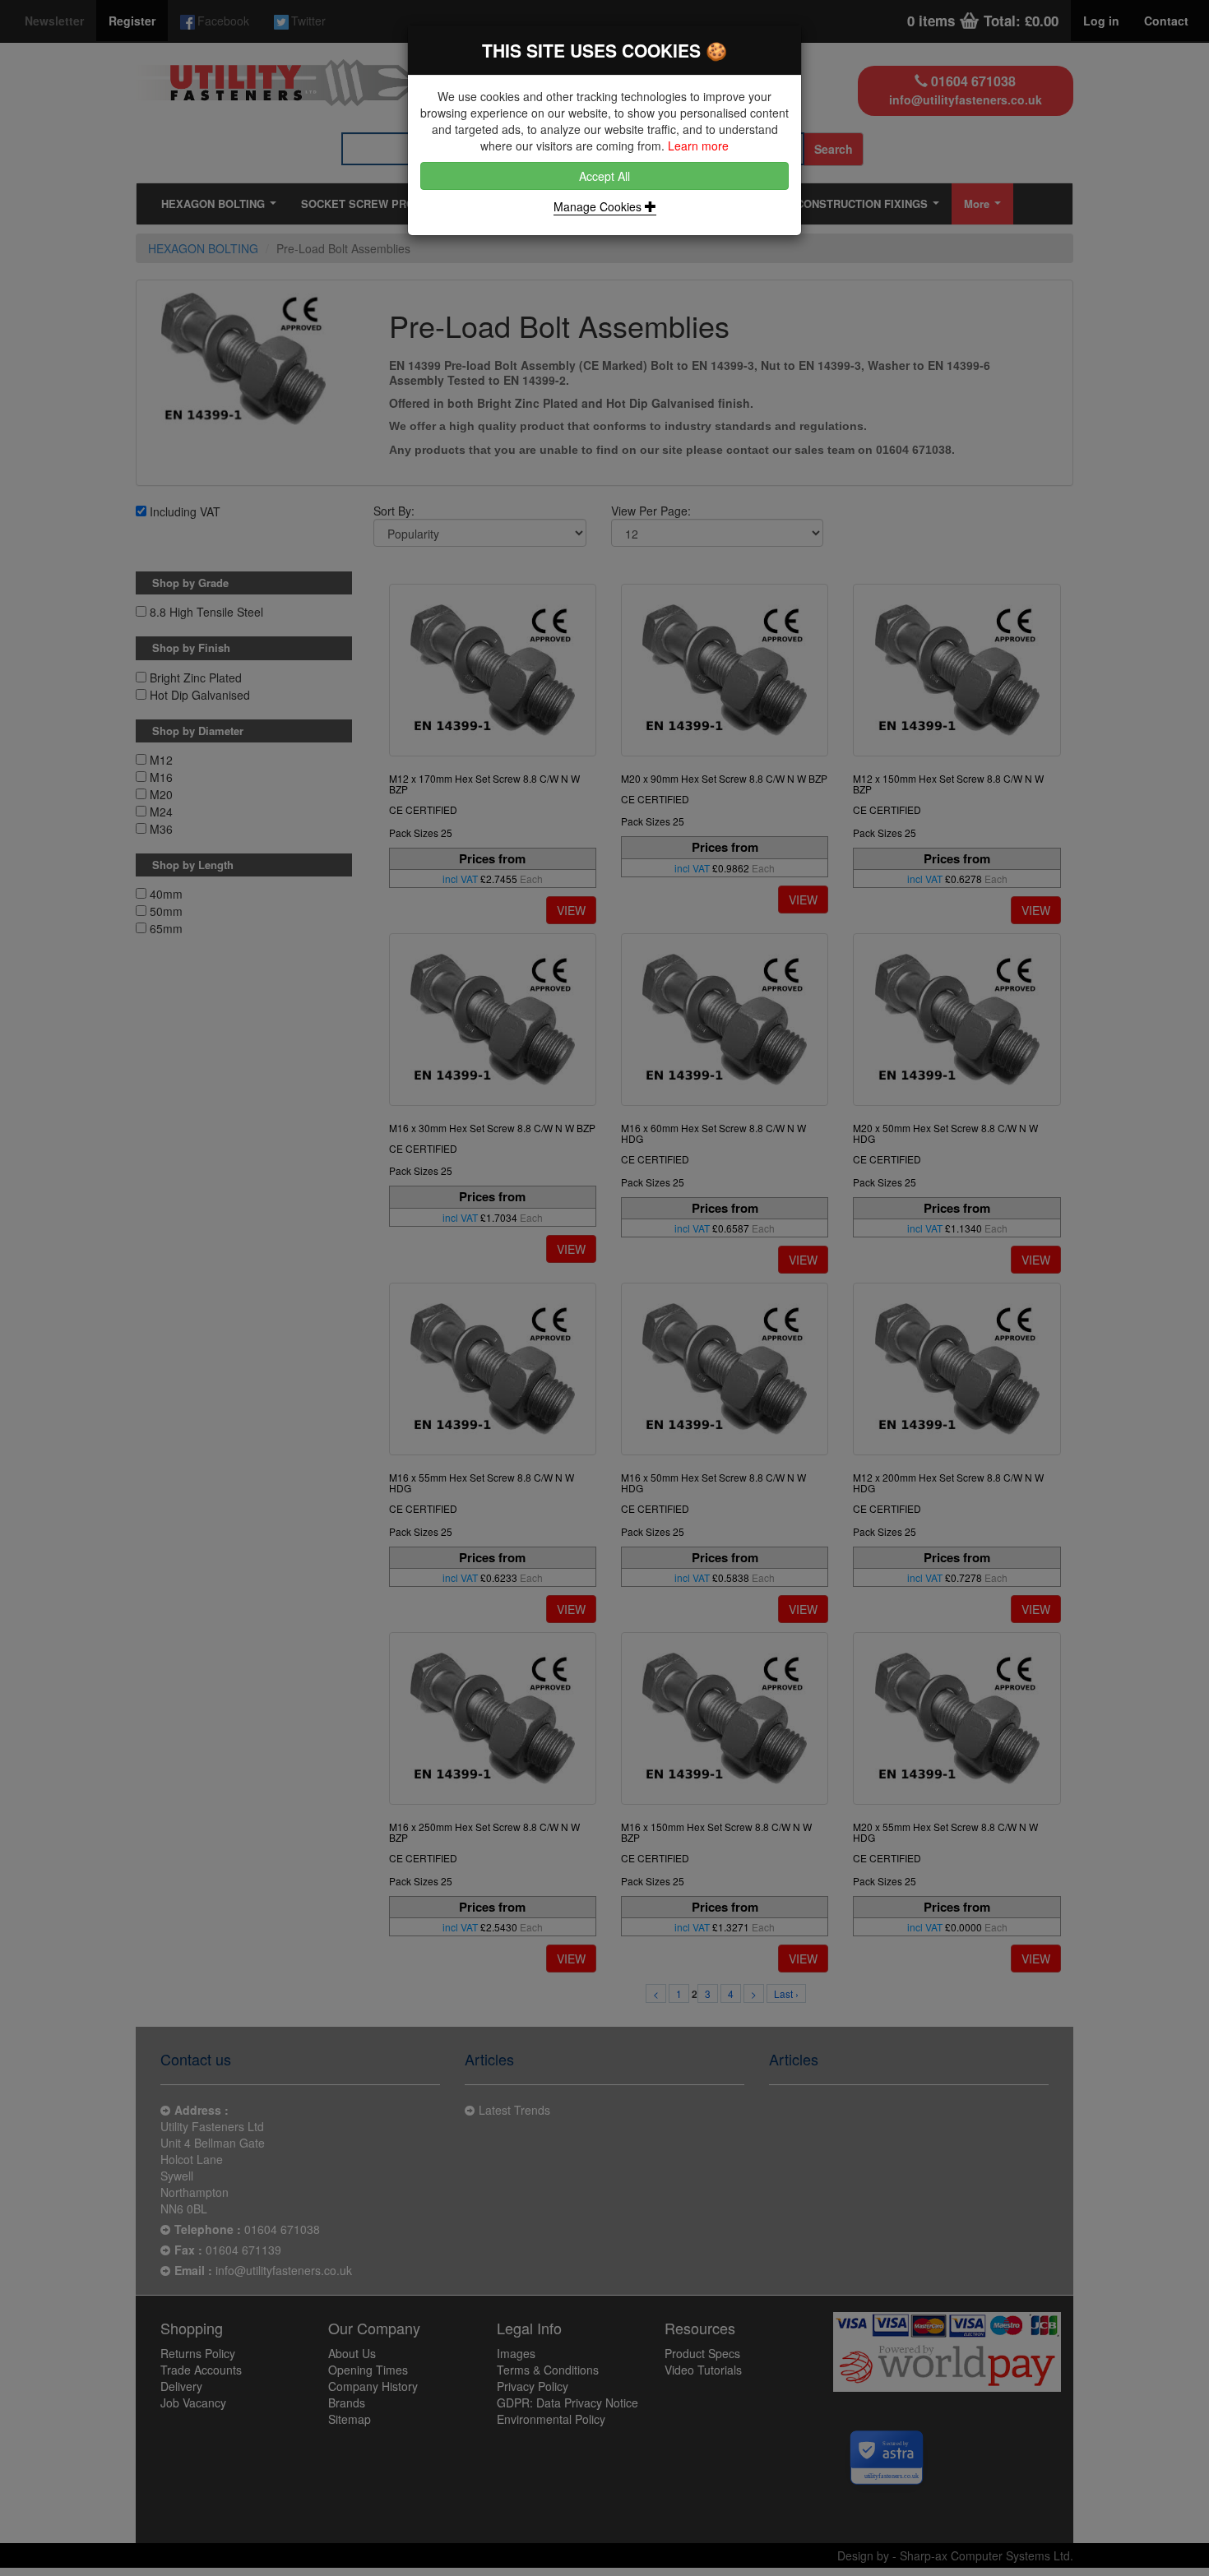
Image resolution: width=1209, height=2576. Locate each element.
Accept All (604, 176)
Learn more (698, 146)
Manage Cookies (599, 206)
